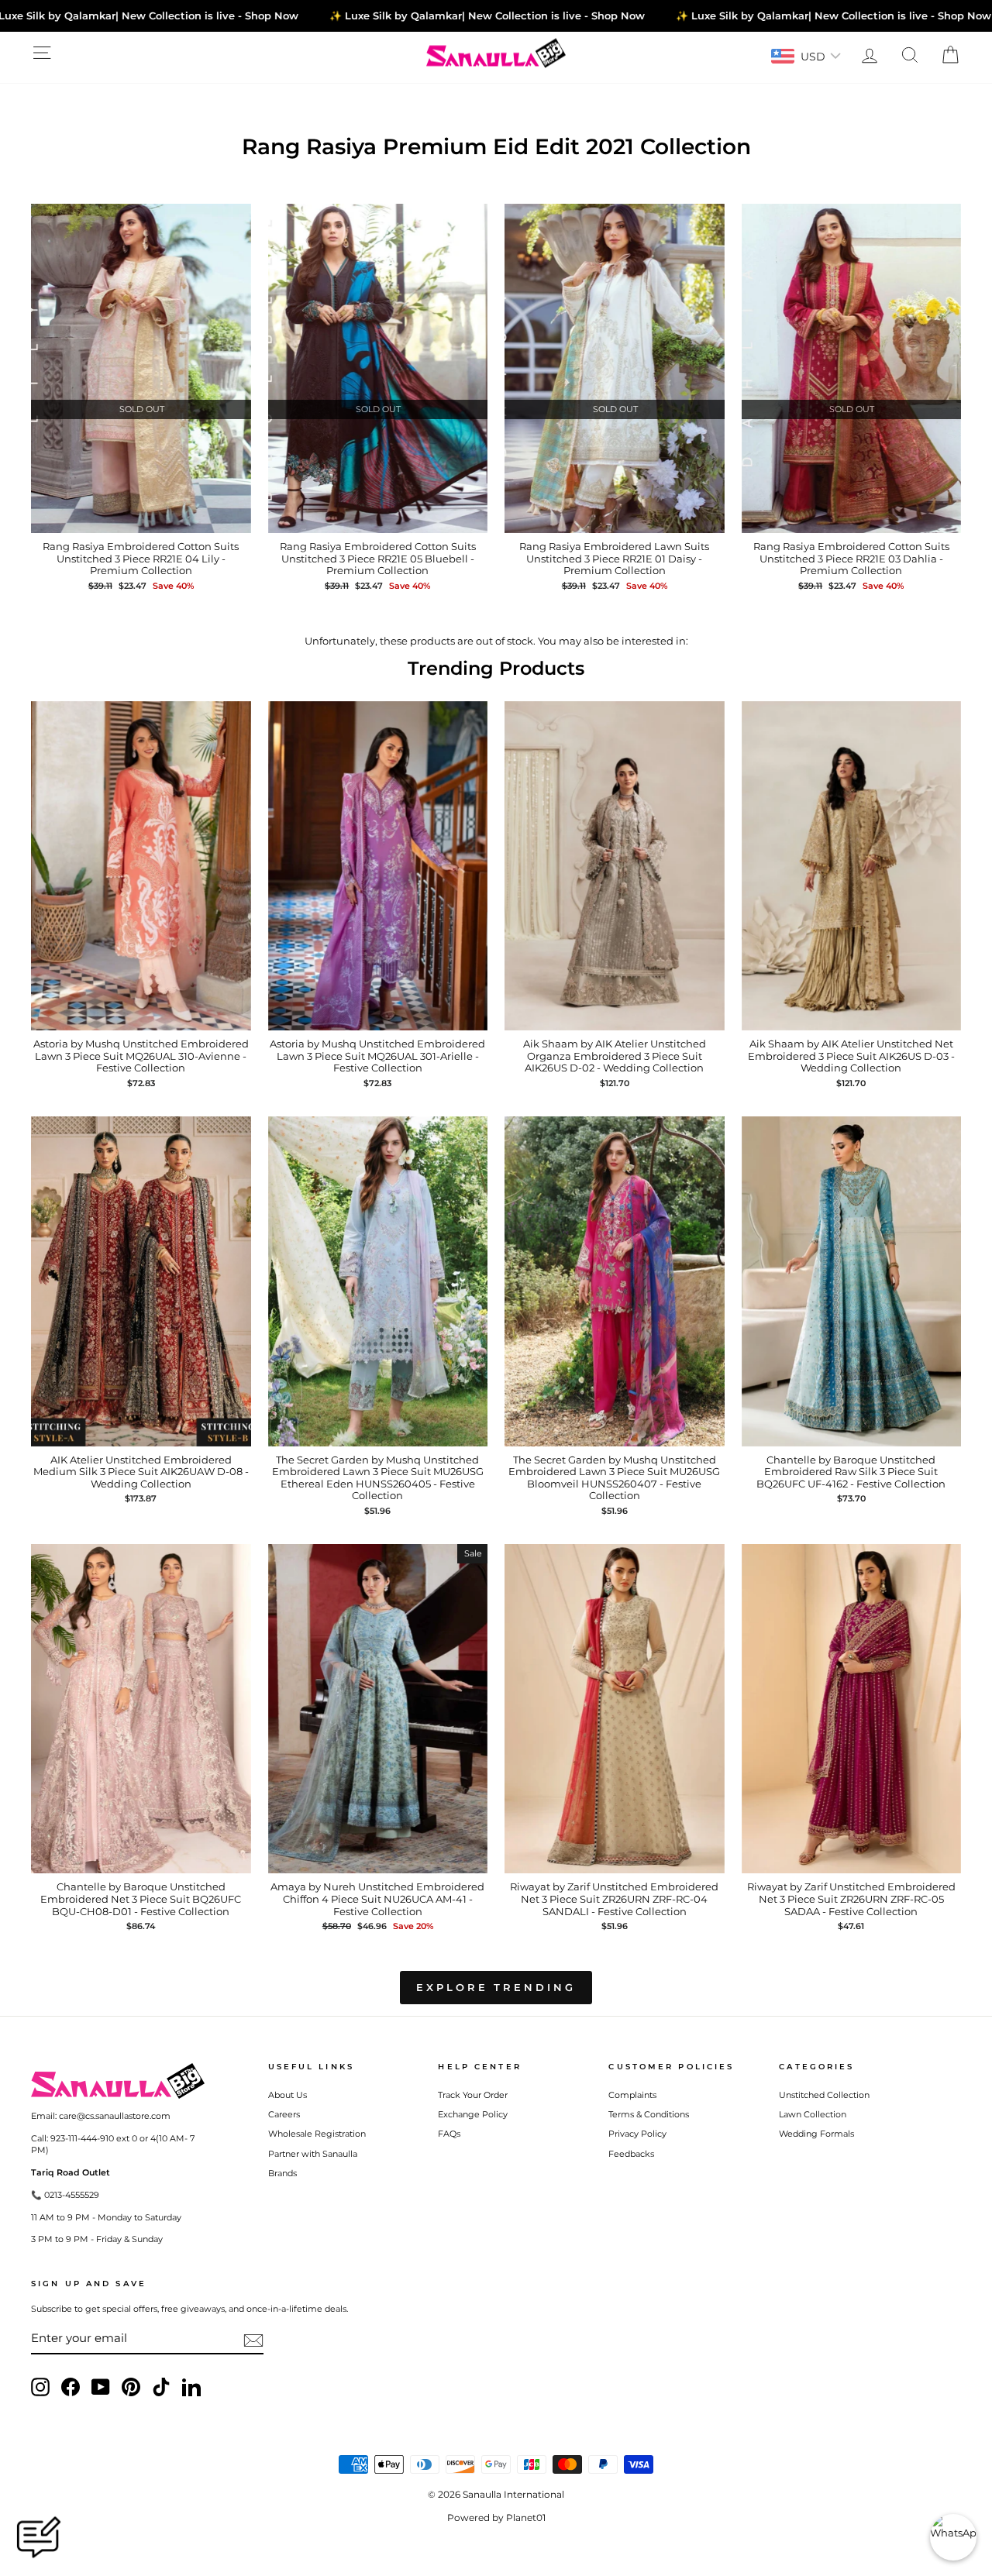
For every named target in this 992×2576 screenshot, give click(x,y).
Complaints (632, 2095)
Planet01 (526, 2518)
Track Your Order (473, 2095)
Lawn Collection (813, 2114)
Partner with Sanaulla (313, 2154)
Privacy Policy (637, 2134)
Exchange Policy (473, 2114)
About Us (288, 2095)
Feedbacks (631, 2154)
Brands (282, 2173)
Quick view (141, 518)
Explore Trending (496, 1987)
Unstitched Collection (824, 2095)
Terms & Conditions (649, 2114)
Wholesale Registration (317, 2134)
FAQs (449, 2134)
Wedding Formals (816, 2134)
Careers (284, 2114)
